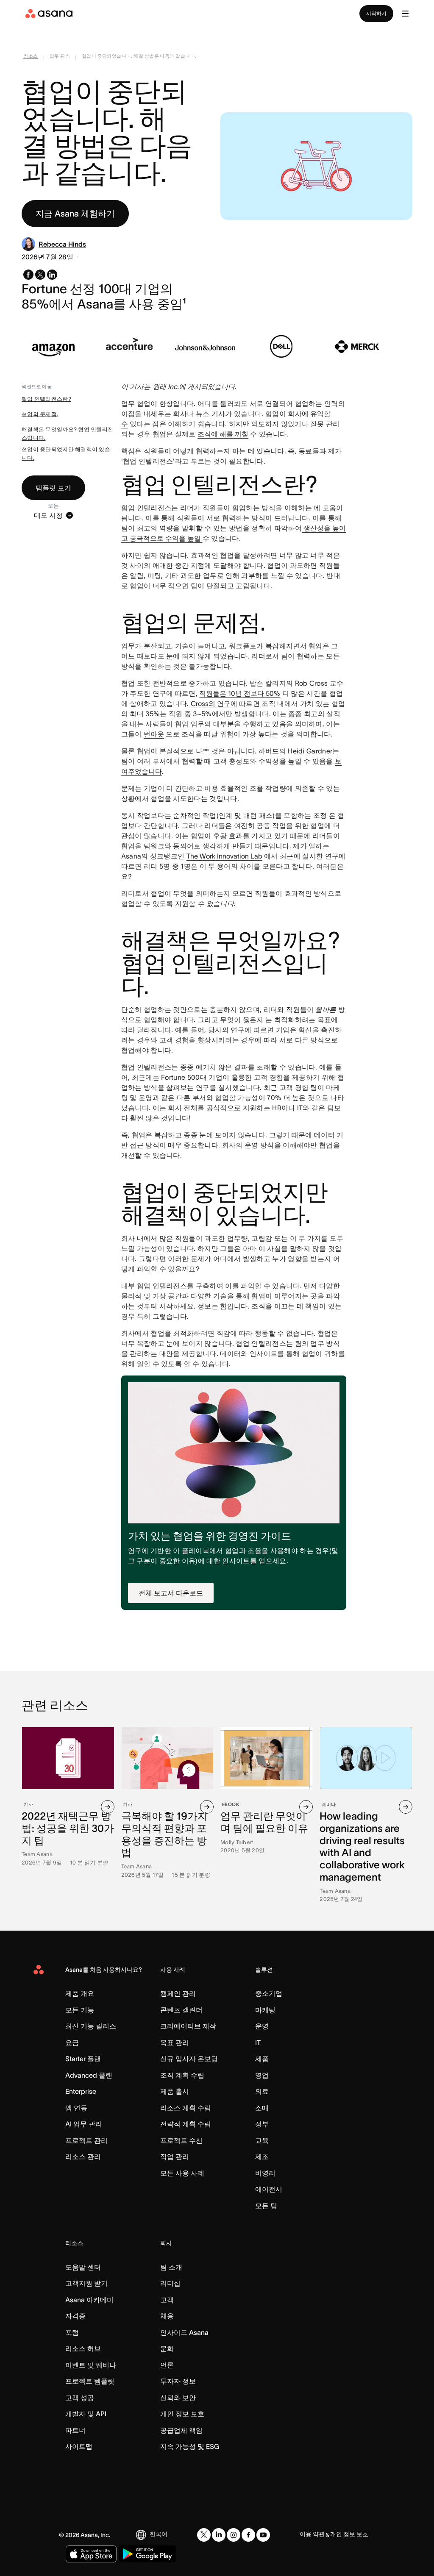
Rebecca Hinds (62, 244)
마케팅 (265, 2010)
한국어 (159, 2534)
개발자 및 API (86, 2414)
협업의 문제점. (40, 414)
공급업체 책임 (181, 2430)
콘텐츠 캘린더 (181, 2010)
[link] (31, 58)
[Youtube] (263, 2535)
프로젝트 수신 (181, 2140)
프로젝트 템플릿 (90, 2381)
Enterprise (81, 2091)
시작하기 (376, 13)
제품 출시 (175, 2091)
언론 (167, 2365)
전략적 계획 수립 (186, 2124)
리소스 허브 (83, 2348)
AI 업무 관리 (84, 2124)
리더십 (170, 2283)
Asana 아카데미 (89, 2300)
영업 (262, 2075)
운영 (262, 2026)
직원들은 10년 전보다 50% (240, 693)
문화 (167, 2348)
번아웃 (154, 734)
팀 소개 (171, 2267)
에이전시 (269, 2189)
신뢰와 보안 (178, 2398)
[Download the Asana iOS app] (91, 2554)
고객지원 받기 (86, 2283)
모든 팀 (266, 2206)
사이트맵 (79, 2446)
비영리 (265, 2173)
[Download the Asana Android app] (147, 2554)
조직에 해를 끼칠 (223, 434)
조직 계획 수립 (182, 2075)
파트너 (75, 2430)
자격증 (75, 2316)
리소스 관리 (83, 2156)
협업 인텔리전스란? (46, 399)
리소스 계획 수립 (186, 2108)
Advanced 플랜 (89, 2075)
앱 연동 (76, 2108)
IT (258, 2042)
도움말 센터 (83, 2267)
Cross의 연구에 (214, 703)
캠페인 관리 (178, 1993)
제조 (262, 2156)
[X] (204, 2535)
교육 (262, 2140)
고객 (167, 2300)
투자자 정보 (178, 2381)
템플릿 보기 (53, 488)
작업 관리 (175, 2156)
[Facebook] (248, 2535)
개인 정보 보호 (182, 2414)
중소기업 (269, 1993)
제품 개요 (80, 1993)
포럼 (72, 2332)
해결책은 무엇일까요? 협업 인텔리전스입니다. (67, 434)
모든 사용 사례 (182, 2173)
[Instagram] (234, 2535)
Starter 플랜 (83, 2059)
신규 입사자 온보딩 (189, 2059)
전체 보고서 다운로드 (171, 1593)
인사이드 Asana (184, 2332)
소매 (262, 2108)
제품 (262, 2059)
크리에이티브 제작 (188, 2026)
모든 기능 (80, 2010)
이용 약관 (312, 2534)
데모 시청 (48, 515)
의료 (262, 2091)
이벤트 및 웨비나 (91, 2365)
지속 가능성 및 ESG (190, 2446)
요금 (72, 2042)
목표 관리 (175, 2042)
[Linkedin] (219, 2535)
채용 (167, 2316)
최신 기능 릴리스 (91, 2026)
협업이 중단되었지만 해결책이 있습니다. (66, 454)
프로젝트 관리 (86, 2140)
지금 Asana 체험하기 (75, 214)
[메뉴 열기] (405, 14)
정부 (262, 2124)
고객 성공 (80, 2398)
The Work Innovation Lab (224, 856)
